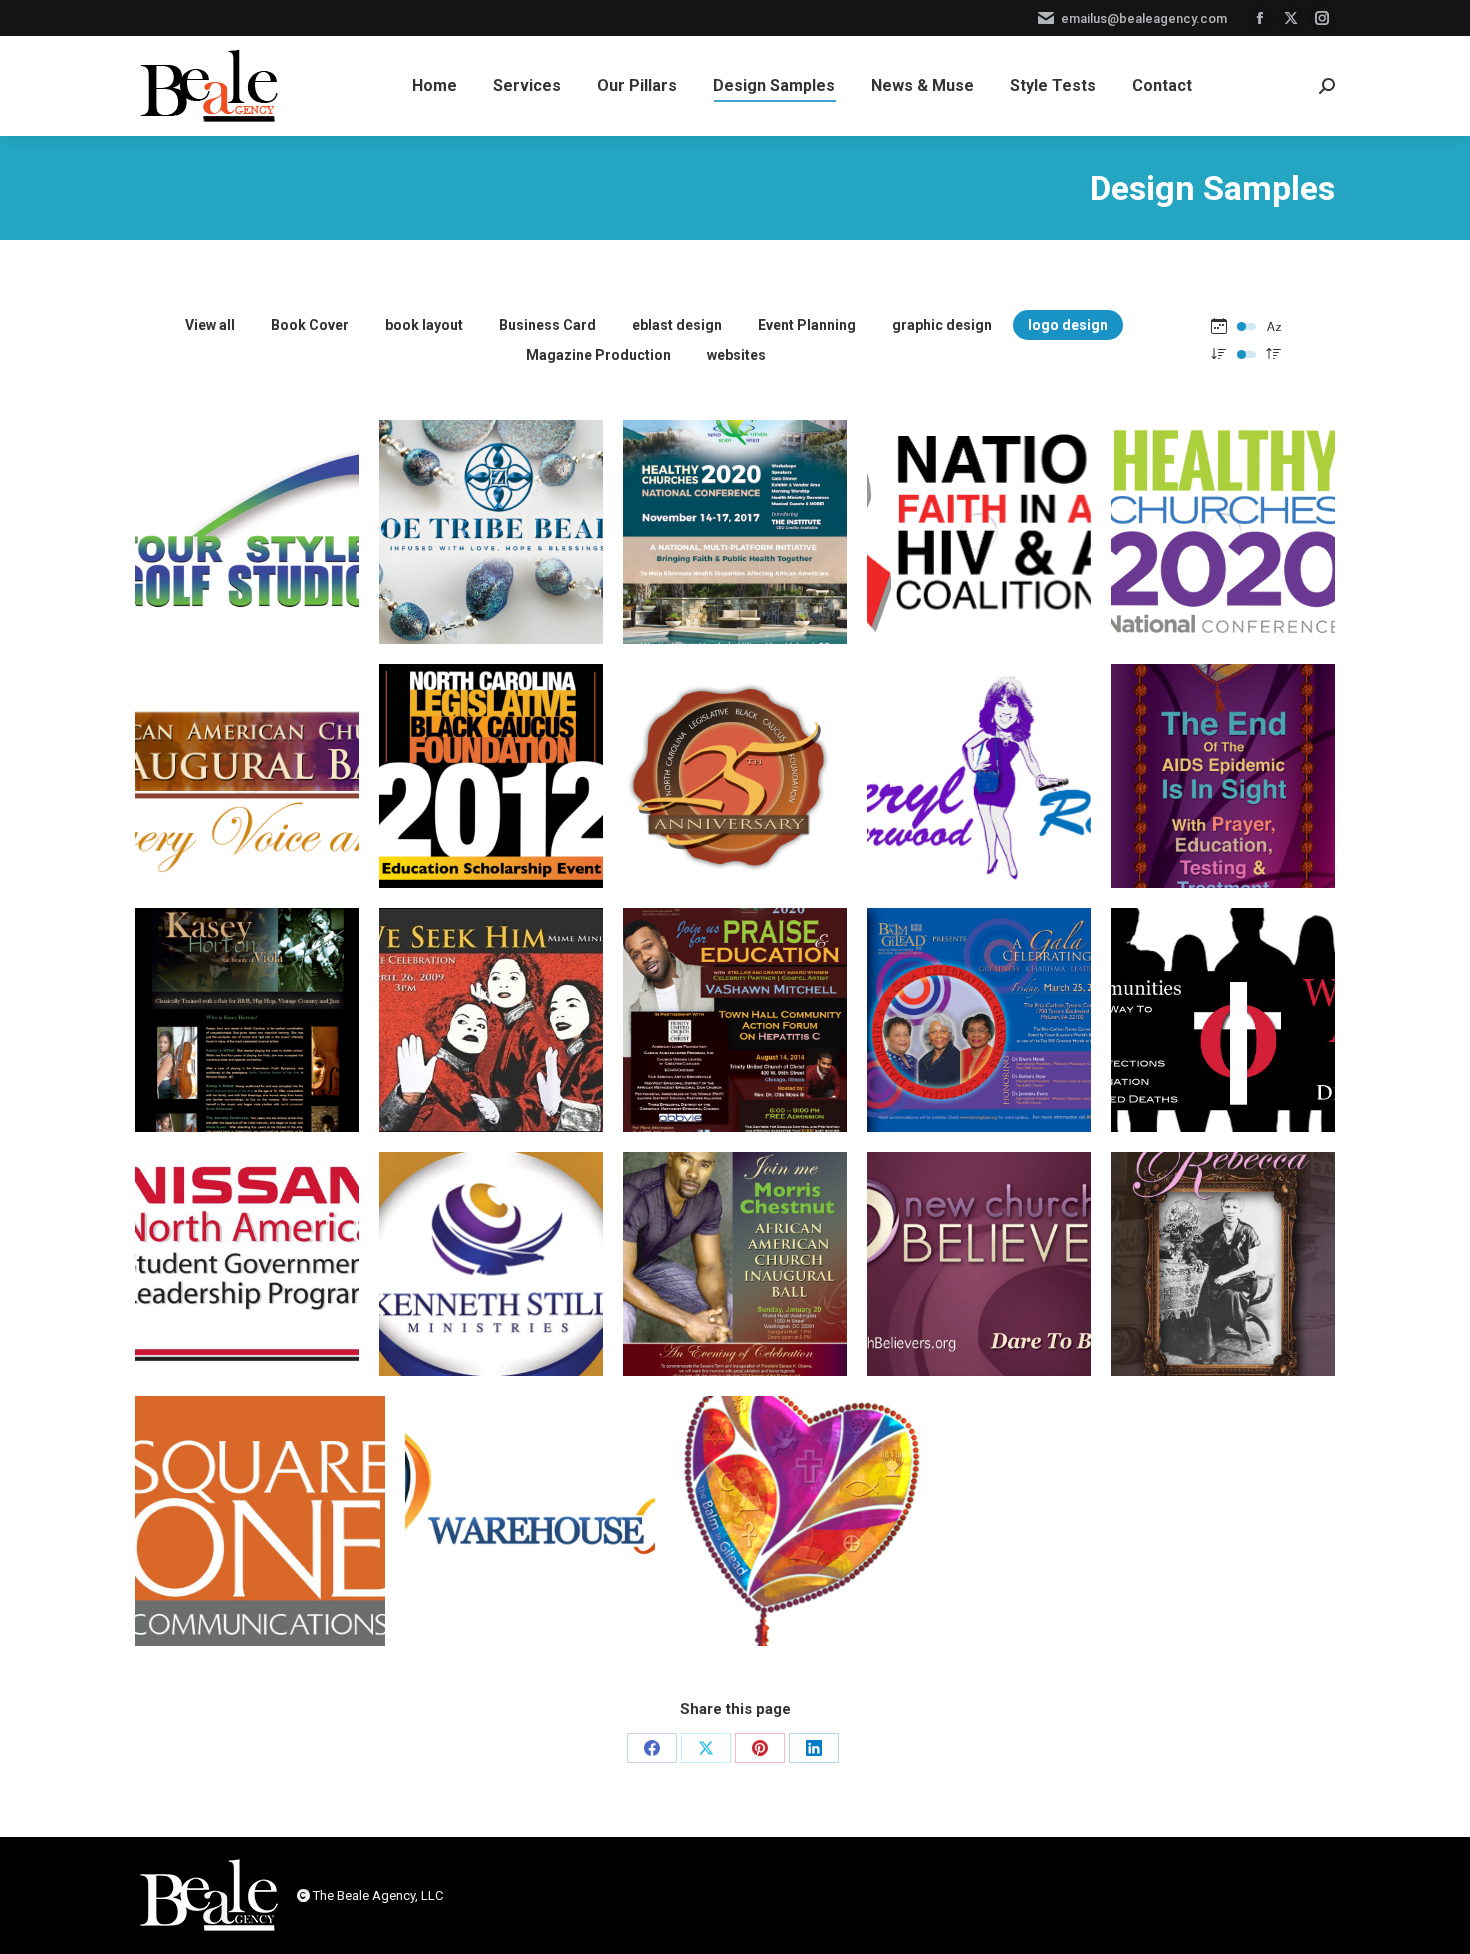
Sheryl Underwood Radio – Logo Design (979, 808)
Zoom (247, 477)
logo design (1068, 325)
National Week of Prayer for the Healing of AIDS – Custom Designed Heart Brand (800, 1553)
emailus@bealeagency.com (1144, 18)
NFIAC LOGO (979, 564)
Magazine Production (598, 355)
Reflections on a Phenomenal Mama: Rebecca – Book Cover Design (1223, 1296)
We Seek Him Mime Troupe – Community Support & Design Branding (491, 1052)
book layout (424, 325)
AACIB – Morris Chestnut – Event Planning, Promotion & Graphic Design (735, 1296)
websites (736, 355)
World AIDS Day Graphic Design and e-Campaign (1223, 1052)
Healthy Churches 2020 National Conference (735, 564)
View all (210, 325)
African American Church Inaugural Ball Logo (247, 808)
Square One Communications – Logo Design (260, 1553)
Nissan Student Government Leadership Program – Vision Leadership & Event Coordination (247, 1296)
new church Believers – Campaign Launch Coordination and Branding (979, 1296)
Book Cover (310, 325)
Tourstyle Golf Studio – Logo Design (247, 564)
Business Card (547, 325)
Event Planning (807, 325)
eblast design (677, 325)
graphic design (942, 325)
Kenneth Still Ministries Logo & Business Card (491, 1296)
